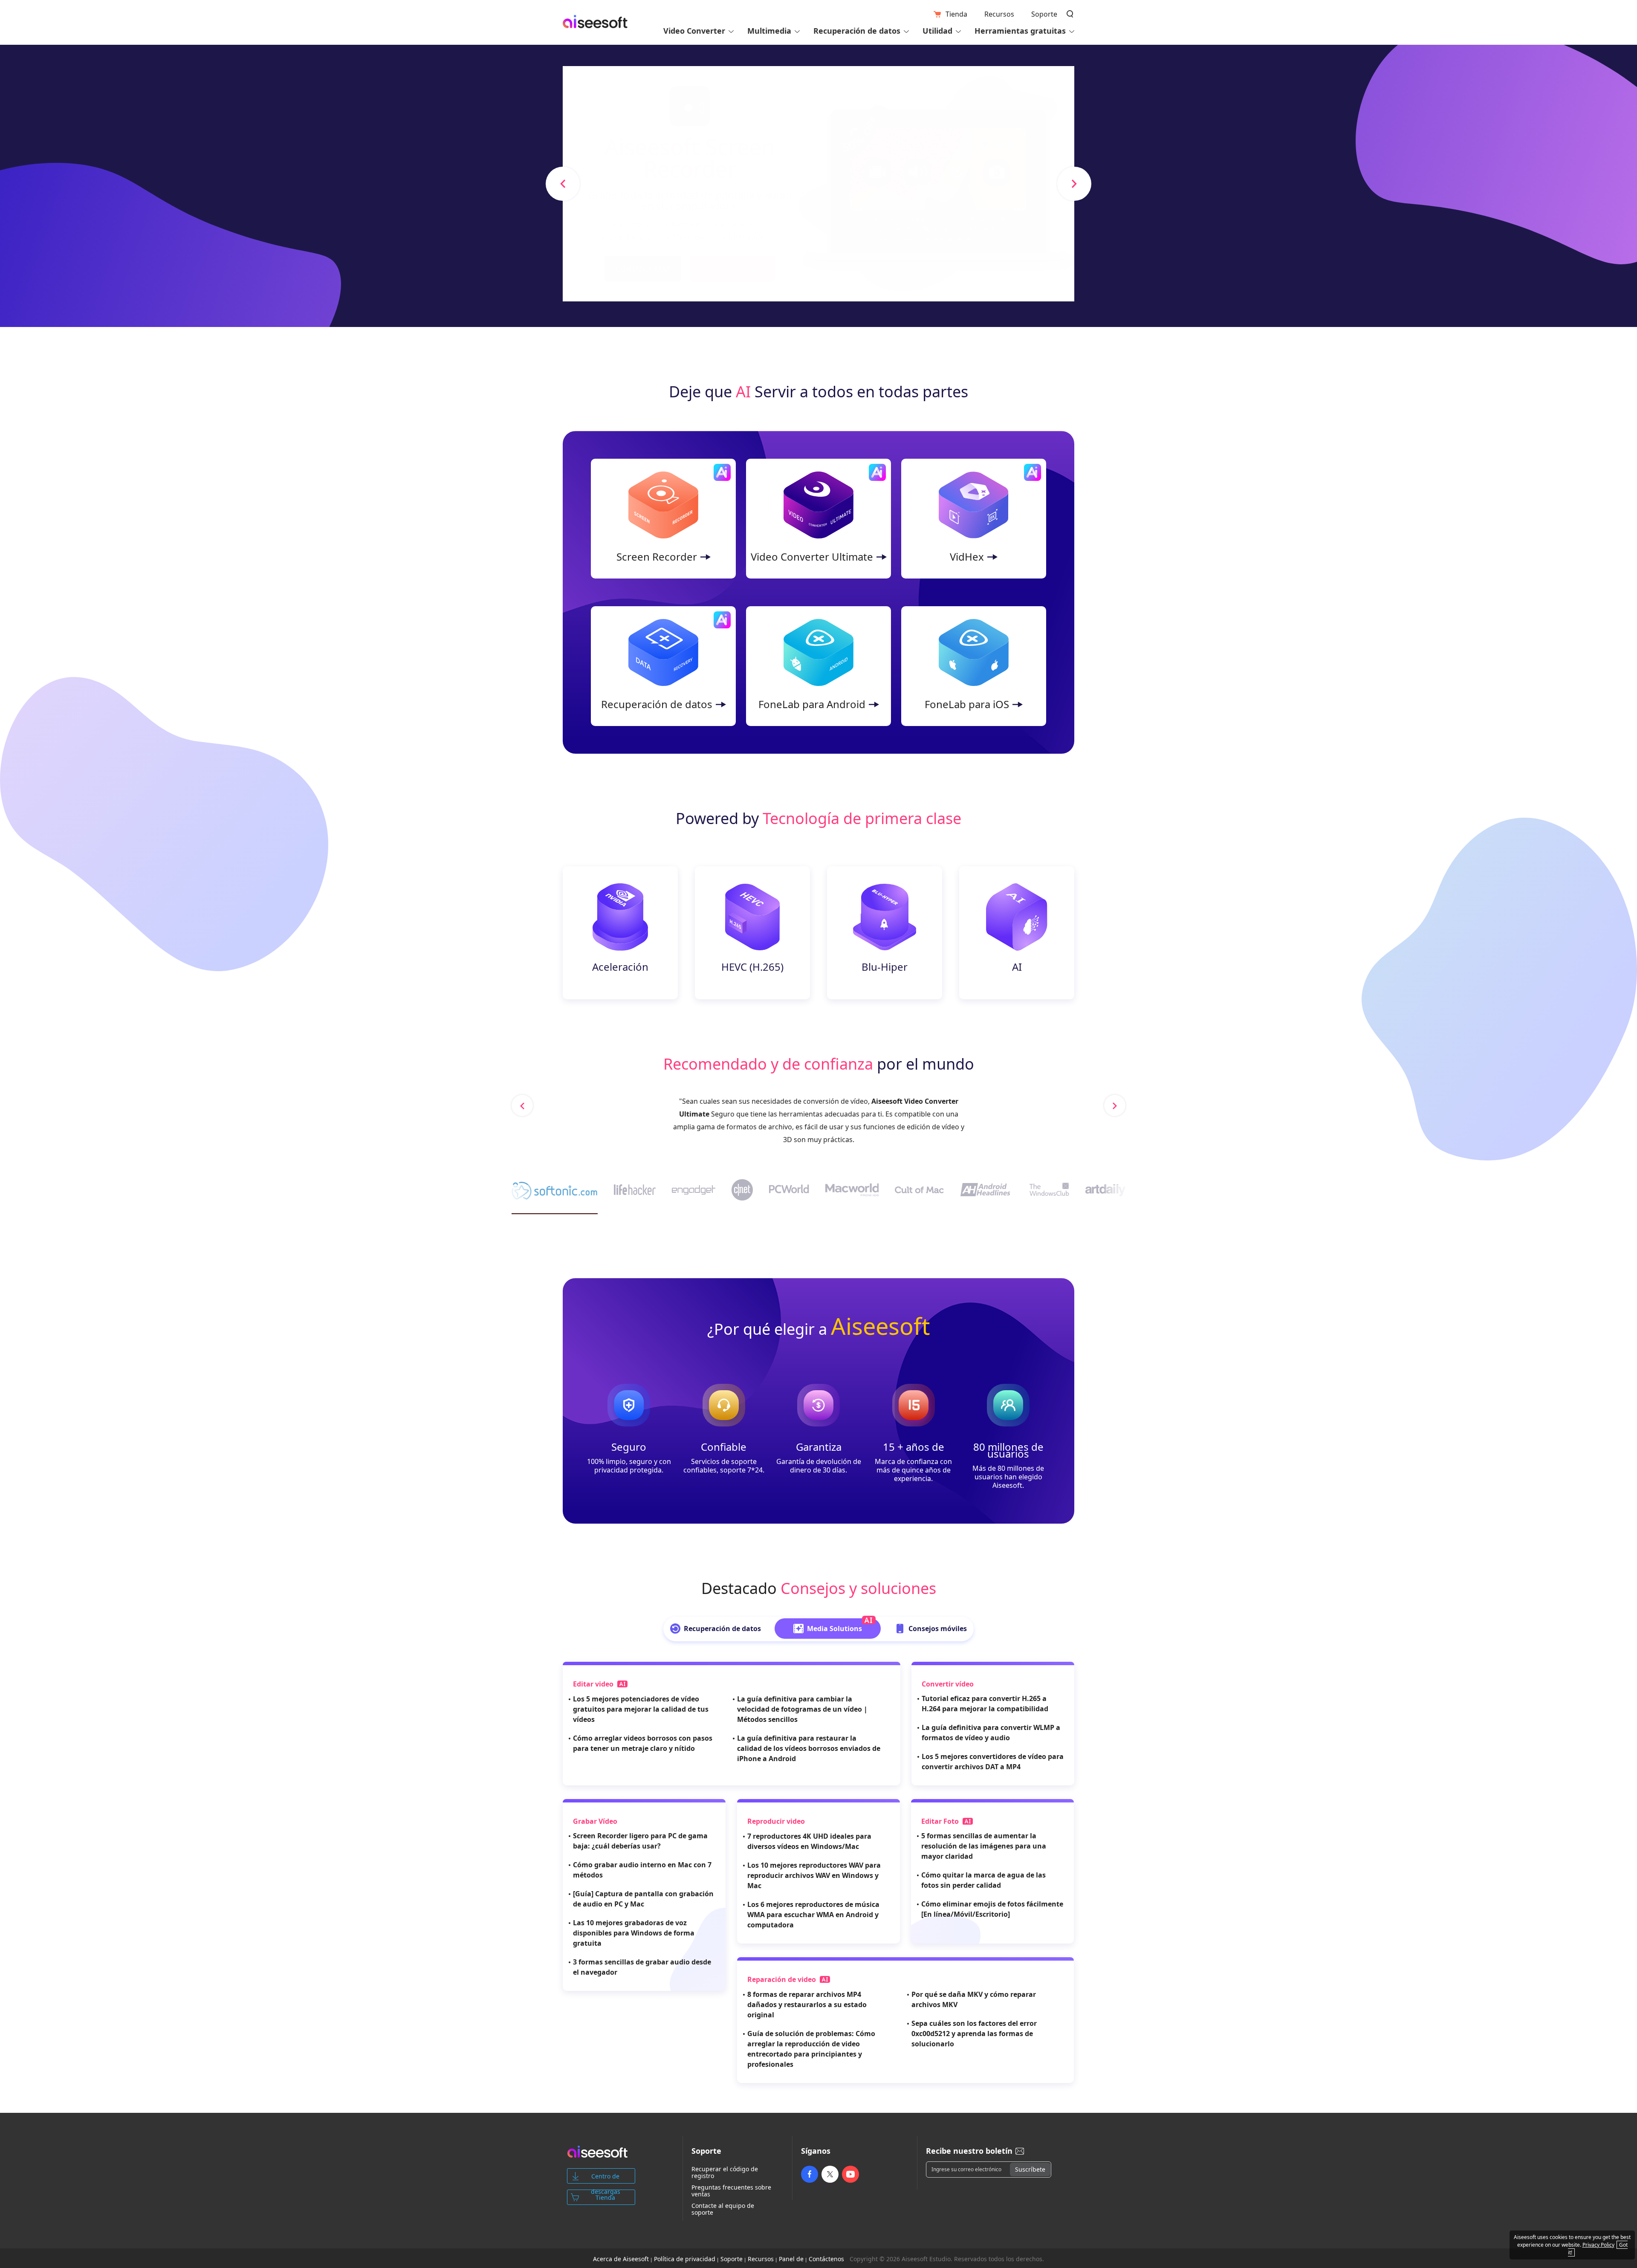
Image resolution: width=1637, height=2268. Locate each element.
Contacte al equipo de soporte (723, 2209)
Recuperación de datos (657, 704)
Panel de (791, 2259)
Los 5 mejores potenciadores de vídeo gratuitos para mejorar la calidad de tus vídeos (641, 1709)
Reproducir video (776, 1821)
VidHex (967, 557)
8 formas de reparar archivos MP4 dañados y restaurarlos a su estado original (807, 2005)
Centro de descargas (606, 2178)
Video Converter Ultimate (812, 557)
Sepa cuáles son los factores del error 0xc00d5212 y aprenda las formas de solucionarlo (974, 2034)
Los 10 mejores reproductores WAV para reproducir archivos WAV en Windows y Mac (814, 1875)
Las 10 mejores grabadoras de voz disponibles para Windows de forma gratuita (634, 1933)
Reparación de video (782, 1979)
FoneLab (699, 1101)
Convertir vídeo (948, 1684)
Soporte (1044, 14)
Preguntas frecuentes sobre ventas (731, 2191)
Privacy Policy (1598, 2245)
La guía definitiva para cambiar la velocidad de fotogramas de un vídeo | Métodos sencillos (802, 1709)
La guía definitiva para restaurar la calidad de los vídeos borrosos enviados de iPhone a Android (809, 1748)
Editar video (594, 1684)
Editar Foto (941, 1821)
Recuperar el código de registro (725, 2173)
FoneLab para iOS (967, 704)
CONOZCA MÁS (643, 269)
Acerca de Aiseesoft (621, 2259)
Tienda (956, 14)
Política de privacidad (685, 2259)
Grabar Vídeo (595, 1821)
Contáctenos (826, 2259)
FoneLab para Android (812, 704)
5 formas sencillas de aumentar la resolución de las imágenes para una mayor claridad (984, 1846)
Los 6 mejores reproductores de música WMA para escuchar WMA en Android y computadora (813, 1915)
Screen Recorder (657, 557)
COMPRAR (740, 269)
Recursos (999, 14)
